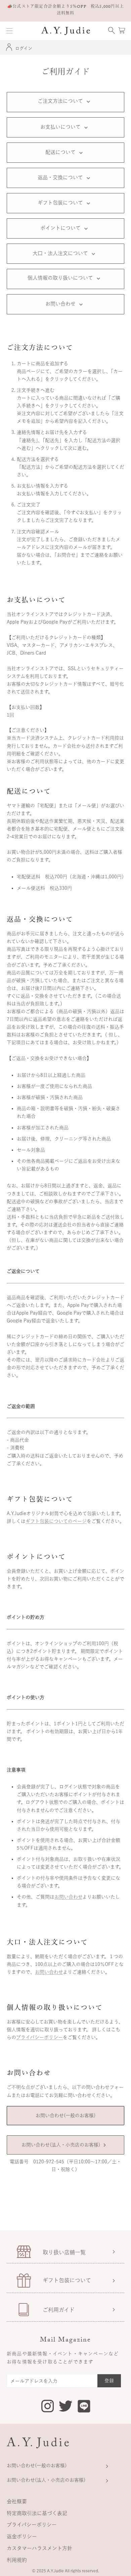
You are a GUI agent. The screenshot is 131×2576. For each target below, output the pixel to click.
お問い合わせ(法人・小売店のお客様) (61, 2145)
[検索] (112, 31)
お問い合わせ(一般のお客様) (65, 2115)
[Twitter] (66, 2405)
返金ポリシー (22, 2536)
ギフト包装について (60, 203)
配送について (60, 152)
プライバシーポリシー (39, 2037)
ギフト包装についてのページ (56, 1521)
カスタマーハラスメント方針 (39, 2548)
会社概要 (17, 2501)
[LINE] (84, 2407)
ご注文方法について (60, 101)
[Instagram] (48, 2407)
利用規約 (17, 2560)
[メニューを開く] (9, 31)
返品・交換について (60, 177)
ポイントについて (60, 228)
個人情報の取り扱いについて (60, 278)
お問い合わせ (60, 304)
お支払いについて (60, 127)
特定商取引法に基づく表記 (37, 2513)
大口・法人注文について (60, 253)
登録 (109, 2381)
